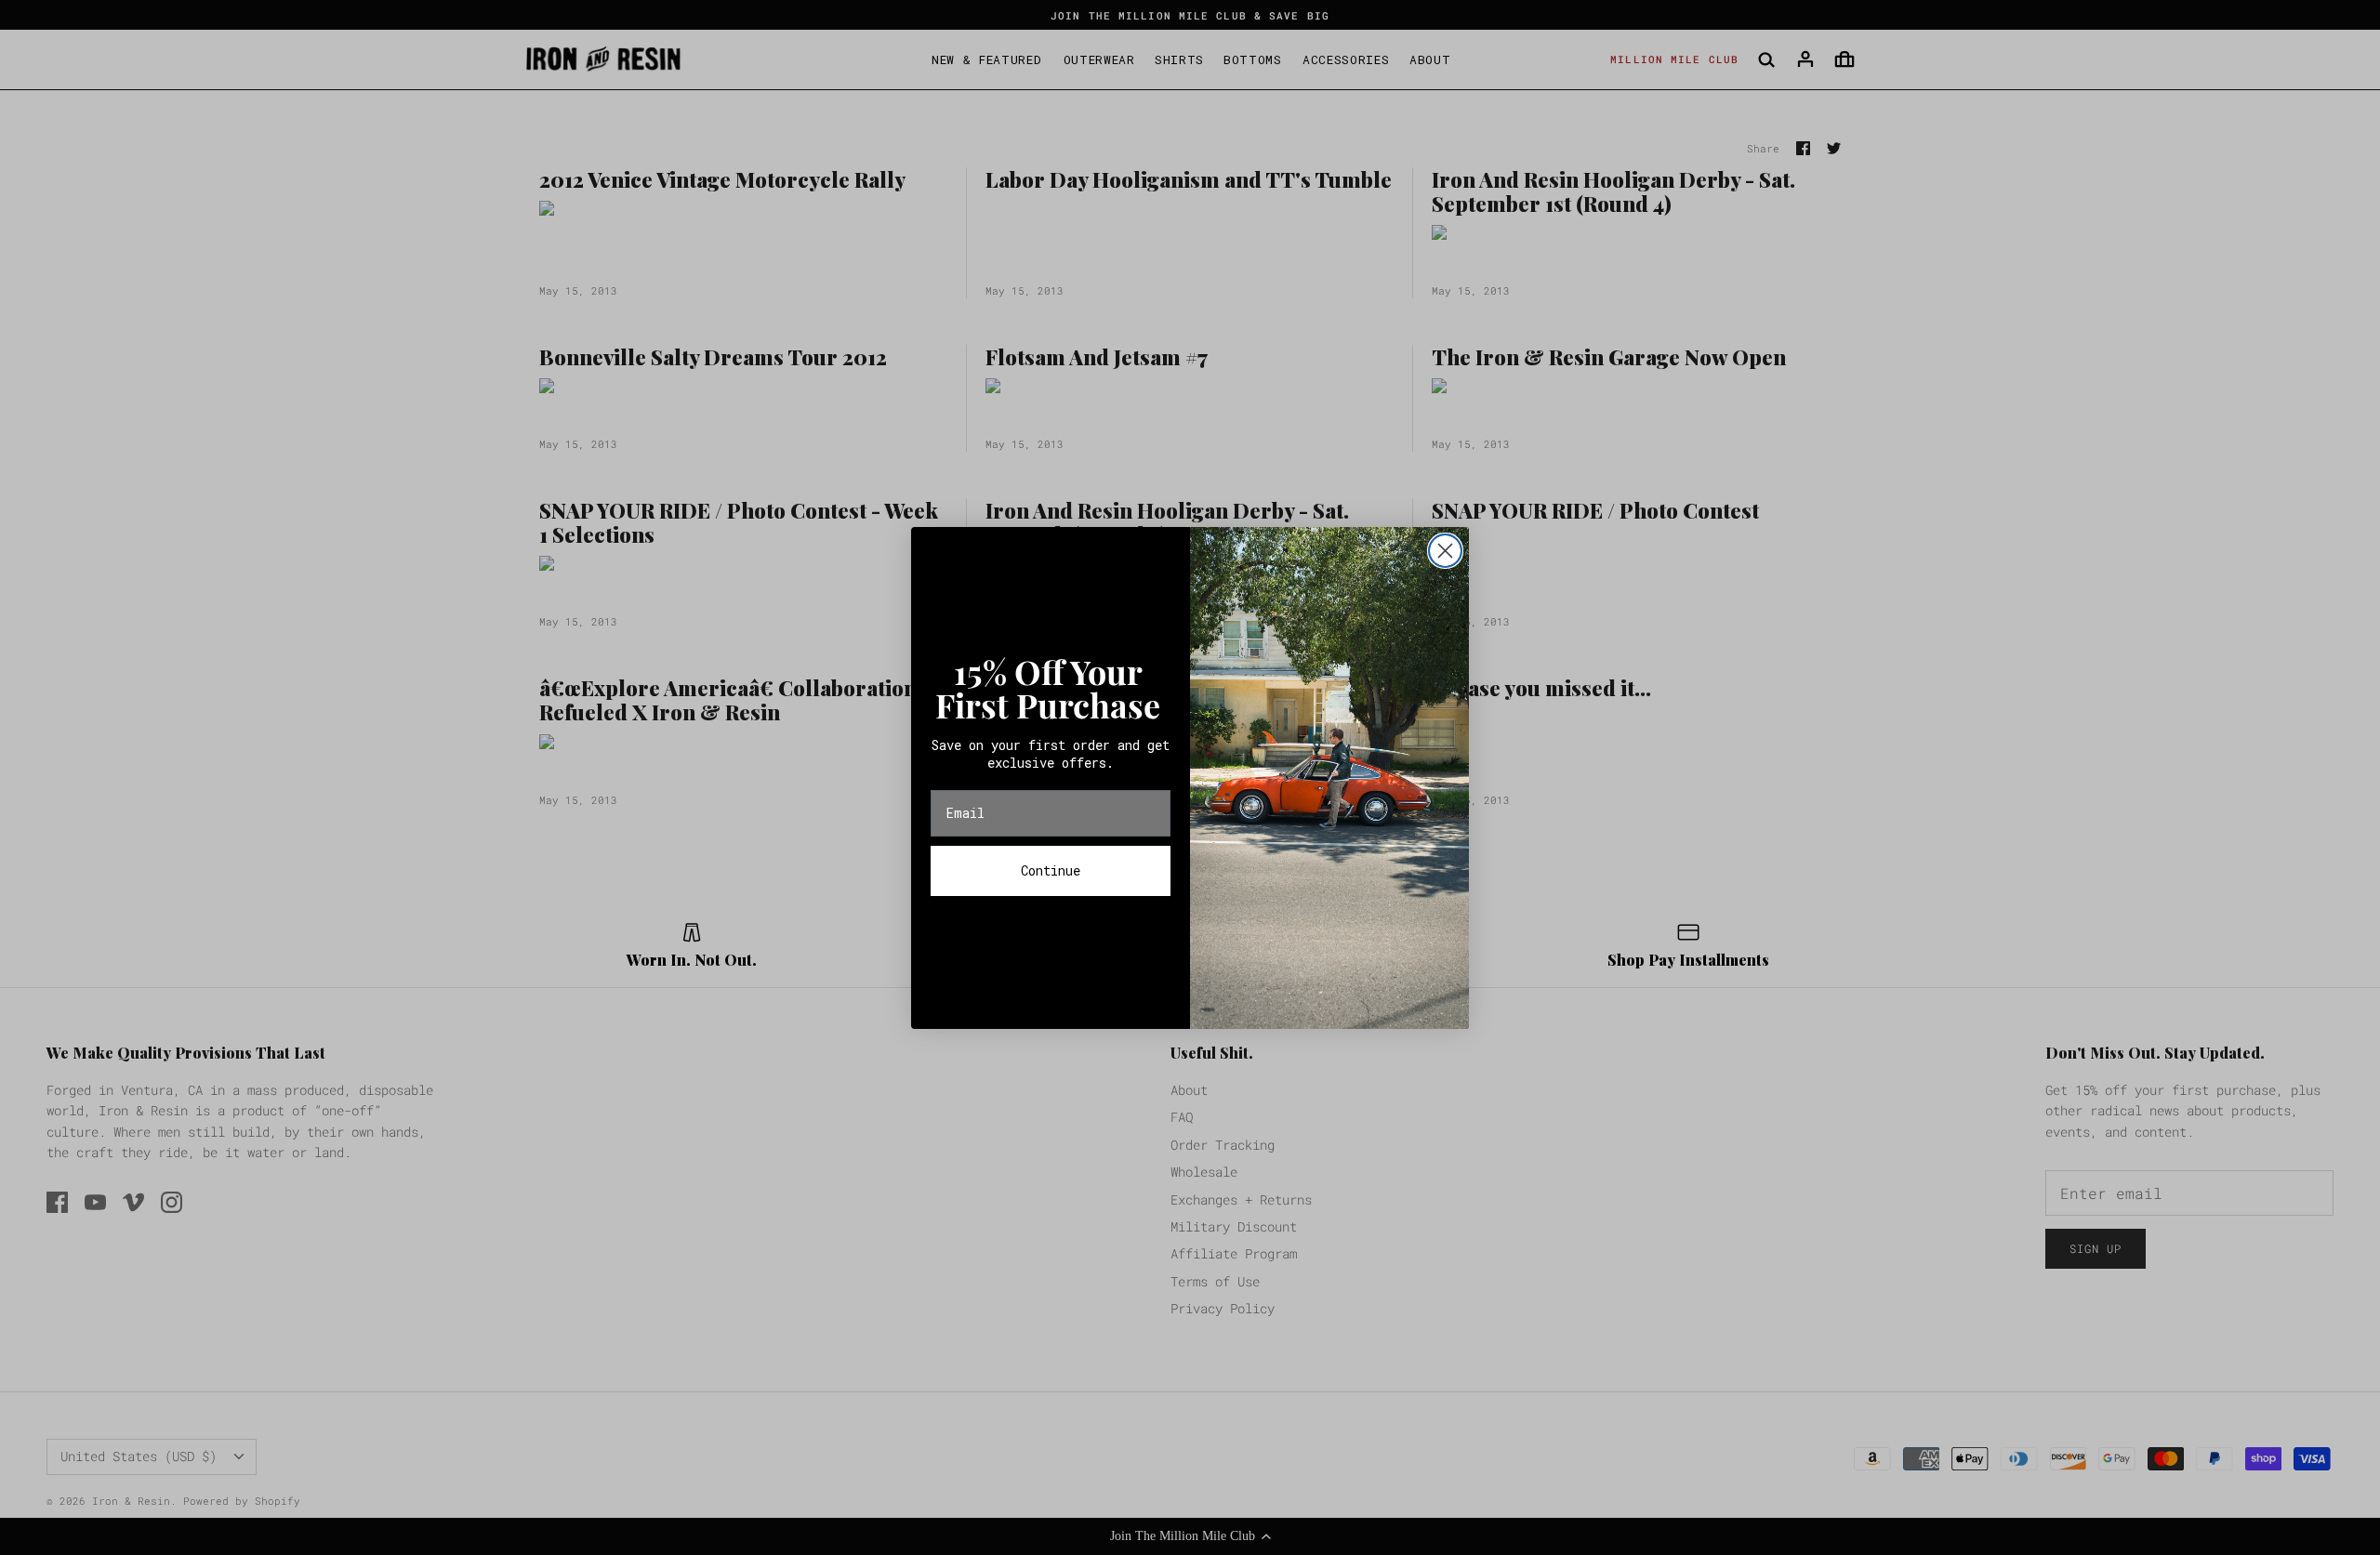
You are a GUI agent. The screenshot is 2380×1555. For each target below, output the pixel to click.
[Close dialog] (1445, 551)
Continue (1051, 870)
